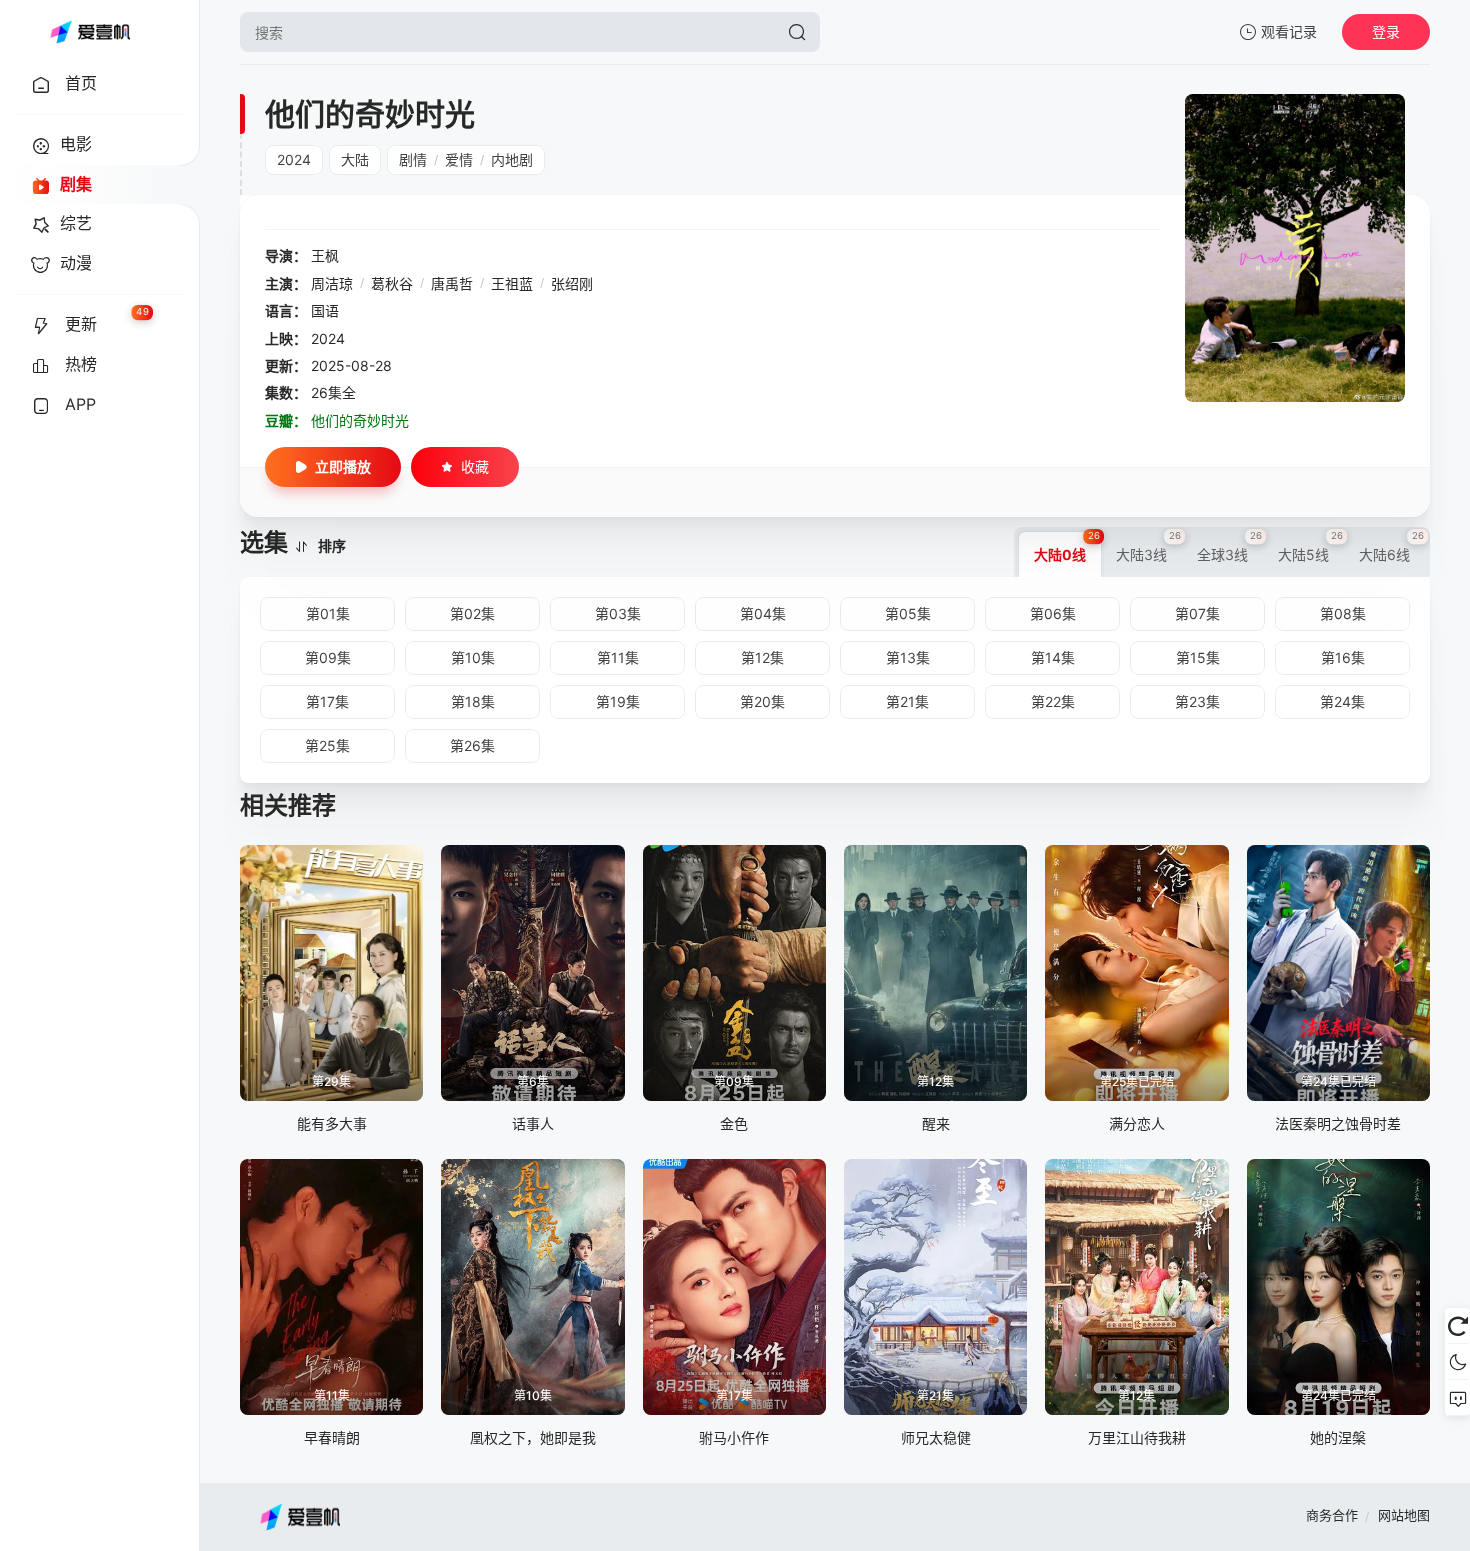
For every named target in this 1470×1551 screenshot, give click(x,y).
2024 (294, 159)
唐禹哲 (452, 283)
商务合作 (1332, 1515)
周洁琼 (332, 283)
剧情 (413, 159)
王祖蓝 (512, 283)
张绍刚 (572, 283)
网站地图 (1404, 1515)
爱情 (459, 159)
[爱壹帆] (90, 32)
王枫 (325, 255)
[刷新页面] (1457, 1326)
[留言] (1457, 1398)
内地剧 (512, 159)
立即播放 (343, 466)
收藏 (475, 466)
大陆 (355, 159)
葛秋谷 (392, 283)
